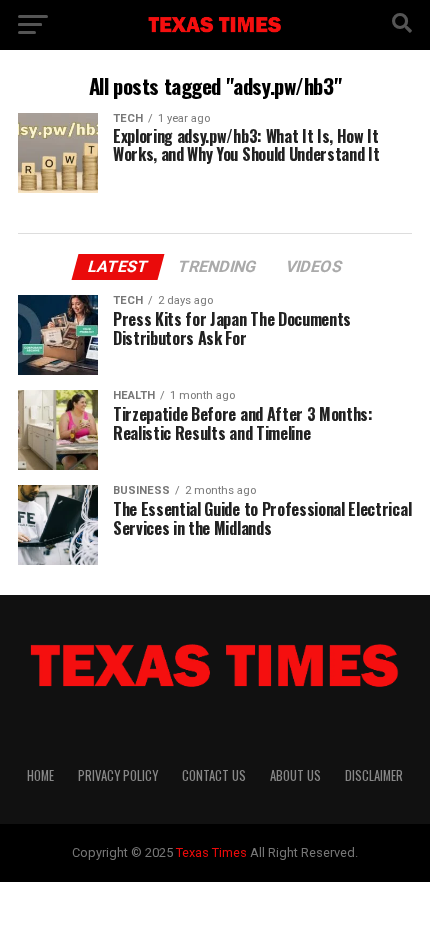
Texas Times (211, 852)
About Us (295, 775)
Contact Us (214, 775)
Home (40, 775)
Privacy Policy (118, 775)
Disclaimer (374, 775)
